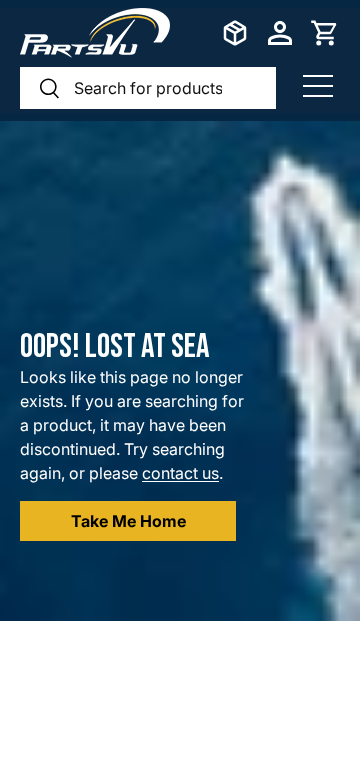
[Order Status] (235, 33)
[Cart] (325, 33)
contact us (180, 473)
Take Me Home (128, 521)
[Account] (280, 33)
